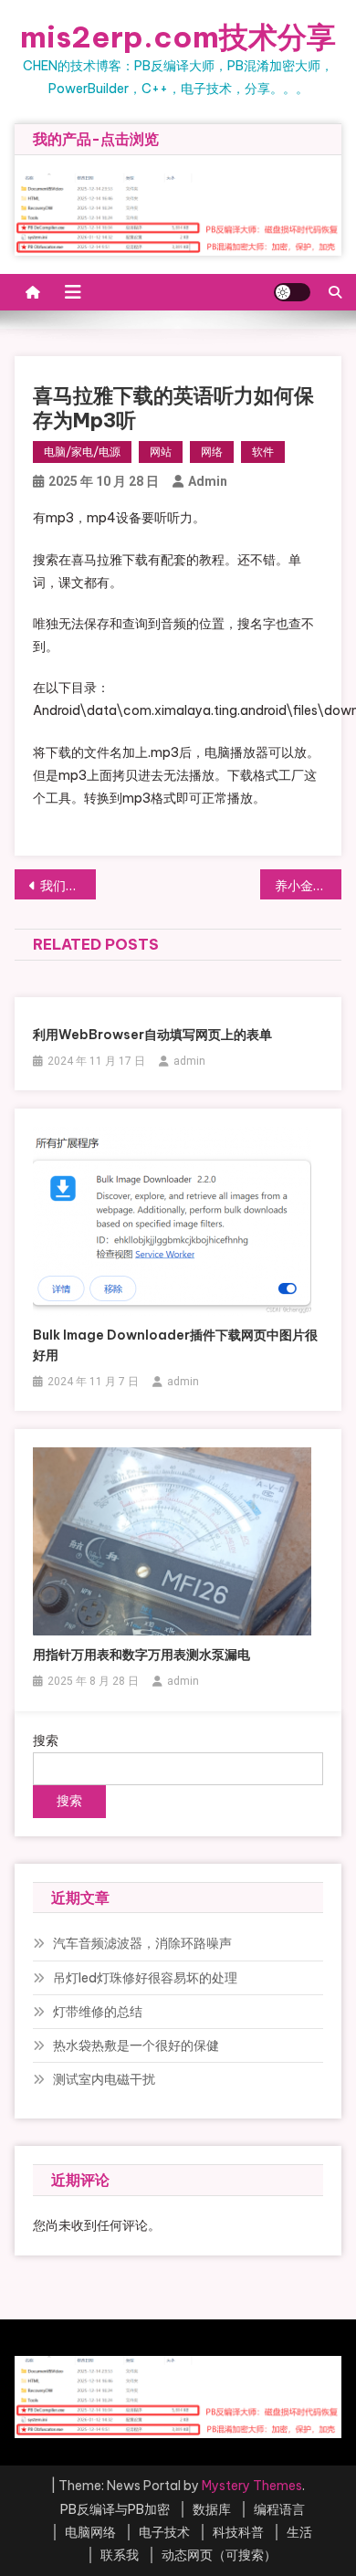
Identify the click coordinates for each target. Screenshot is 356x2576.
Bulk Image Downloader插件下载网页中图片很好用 (175, 1345)
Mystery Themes (252, 2486)
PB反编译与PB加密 (115, 2509)
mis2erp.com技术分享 (178, 37)
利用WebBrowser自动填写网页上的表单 (152, 1035)
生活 (299, 2532)
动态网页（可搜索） (219, 2555)
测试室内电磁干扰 (104, 2079)
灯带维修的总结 (98, 2012)
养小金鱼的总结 (309, 886)
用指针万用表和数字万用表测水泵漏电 (141, 1655)
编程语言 (279, 2509)
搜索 (46, 1740)
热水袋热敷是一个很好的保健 (136, 2045)
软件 (263, 452)
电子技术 (164, 2532)
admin (208, 481)
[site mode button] (292, 292)
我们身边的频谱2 (68, 886)
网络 (212, 452)
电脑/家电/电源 (82, 452)
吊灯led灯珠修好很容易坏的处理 (145, 1978)
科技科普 (238, 2532)
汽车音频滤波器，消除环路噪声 (142, 1943)
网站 (161, 452)
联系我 (120, 2555)
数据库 (212, 2509)
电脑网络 (90, 2532)
